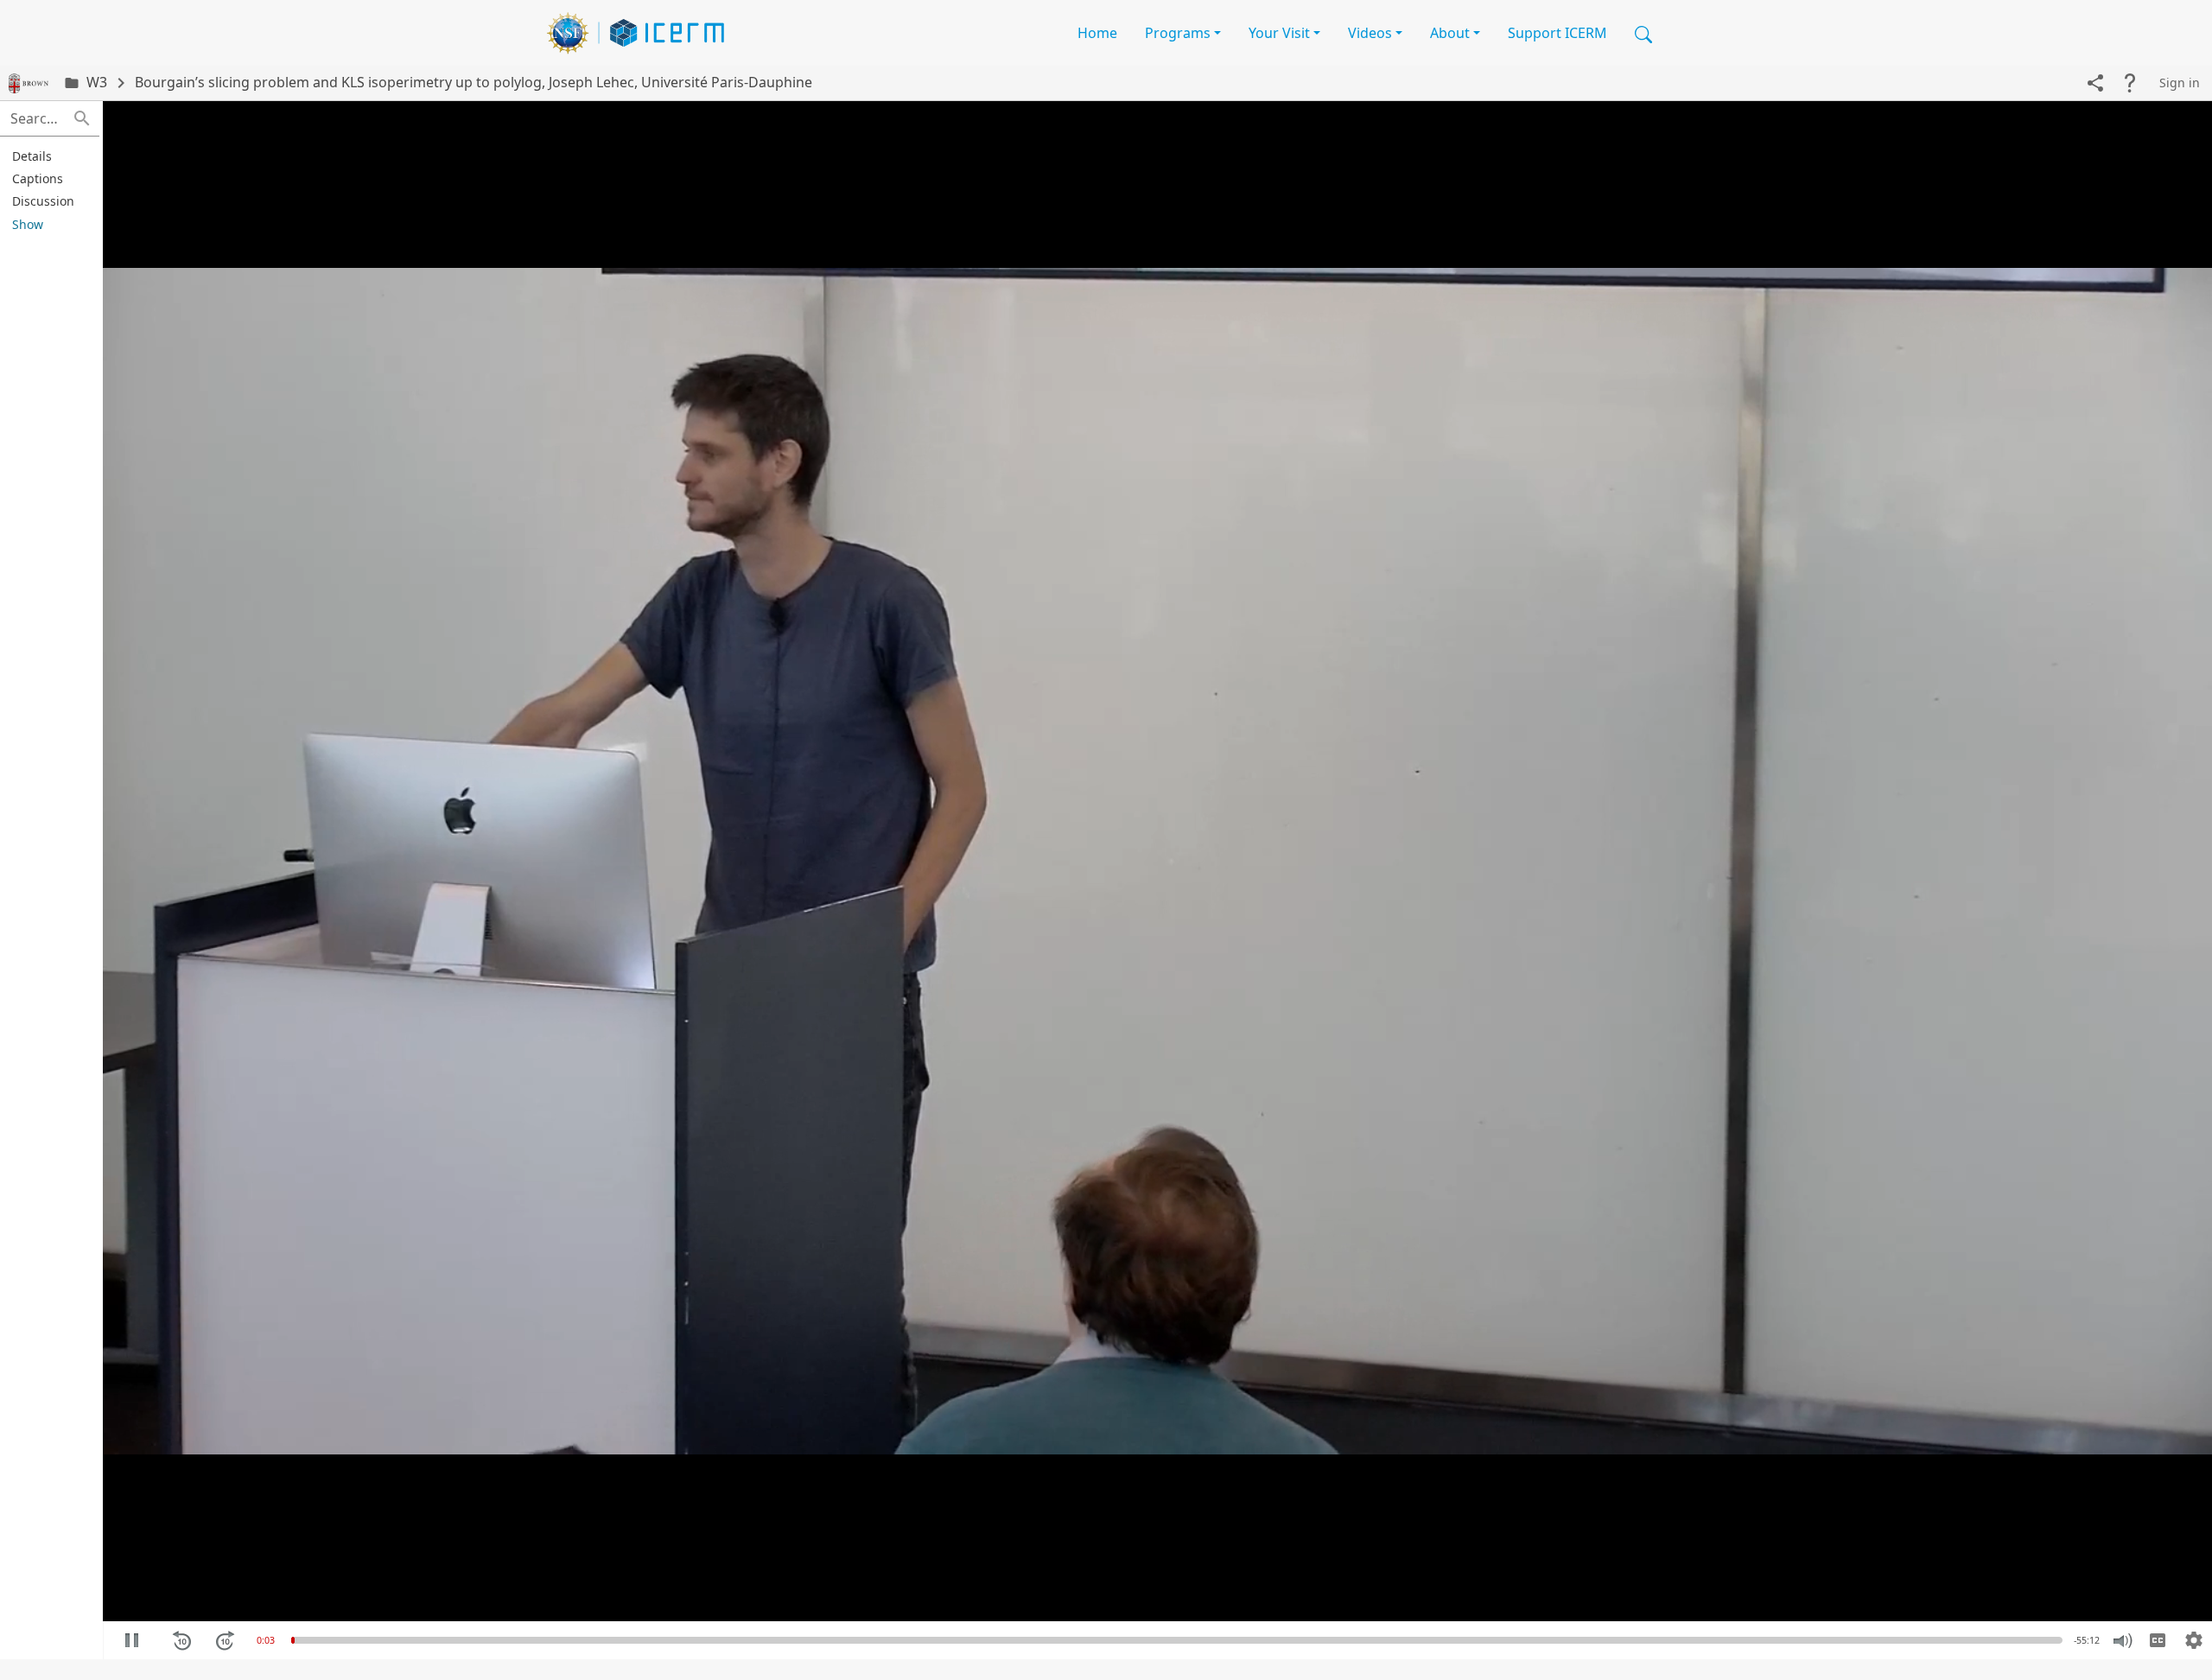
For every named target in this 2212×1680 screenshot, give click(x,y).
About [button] (1450, 33)
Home (1097, 33)
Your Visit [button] (1279, 33)
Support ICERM (1557, 33)
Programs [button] (1178, 33)
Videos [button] (1370, 33)
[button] (1643, 33)
